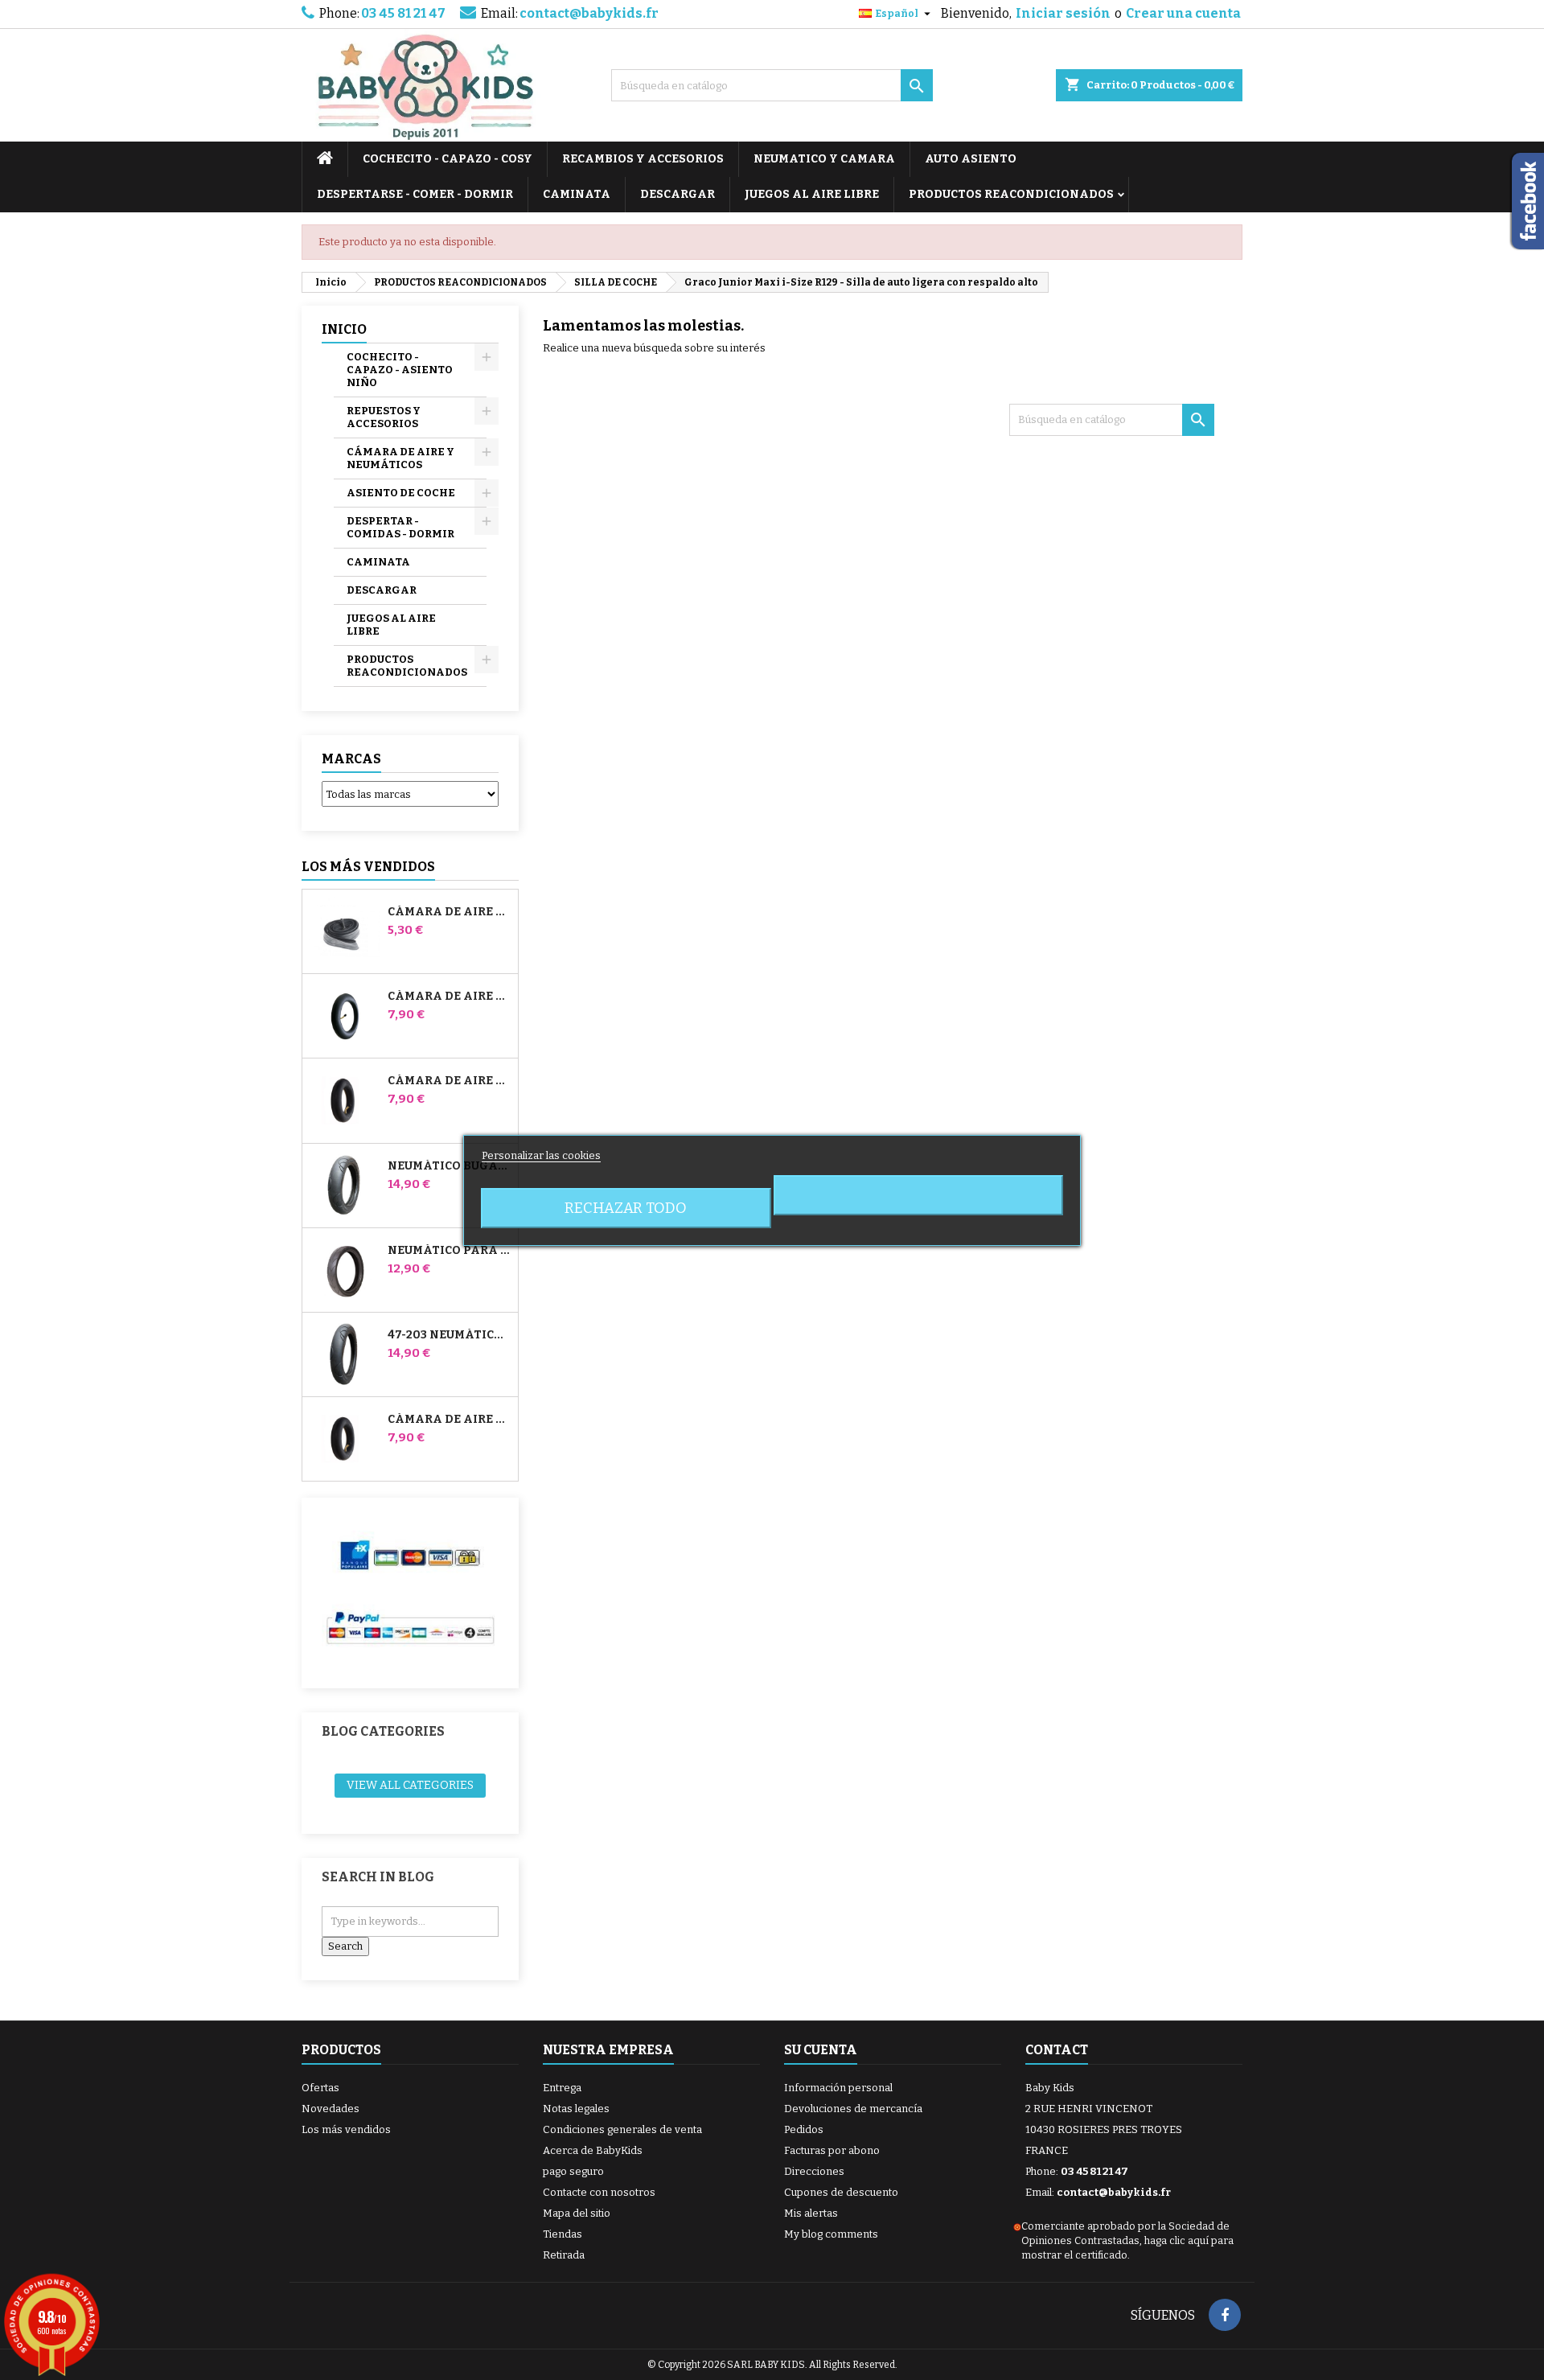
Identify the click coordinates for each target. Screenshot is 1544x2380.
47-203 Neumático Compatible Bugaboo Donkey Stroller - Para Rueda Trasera (450, 1335)
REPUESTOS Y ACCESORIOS (384, 417)
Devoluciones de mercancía (853, 2109)
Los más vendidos (368, 867)
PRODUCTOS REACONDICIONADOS (1011, 194)
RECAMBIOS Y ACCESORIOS (643, 159)
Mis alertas (811, 2213)
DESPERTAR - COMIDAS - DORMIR (400, 527)
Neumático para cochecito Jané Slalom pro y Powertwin (450, 1251)
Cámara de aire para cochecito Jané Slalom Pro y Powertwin (450, 997)
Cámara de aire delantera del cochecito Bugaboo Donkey (450, 1081)
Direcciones (814, 2171)
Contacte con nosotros (599, 2192)
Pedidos (804, 2129)
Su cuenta (821, 2050)
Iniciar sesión (1063, 13)
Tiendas (563, 2234)
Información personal (838, 2088)
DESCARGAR (678, 194)
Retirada (564, 2255)
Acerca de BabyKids (593, 2150)
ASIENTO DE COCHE (401, 493)
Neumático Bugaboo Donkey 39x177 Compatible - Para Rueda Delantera (450, 1166)
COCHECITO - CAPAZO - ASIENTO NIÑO (400, 370)
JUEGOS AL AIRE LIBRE (812, 194)
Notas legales (576, 2109)
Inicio (344, 329)
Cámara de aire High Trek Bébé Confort (450, 912)
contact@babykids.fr (589, 13)
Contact (1057, 2050)
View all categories (410, 1785)
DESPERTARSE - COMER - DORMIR (415, 194)
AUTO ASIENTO (971, 159)
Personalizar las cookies (541, 1155)
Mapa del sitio (577, 2213)
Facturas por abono (832, 2150)
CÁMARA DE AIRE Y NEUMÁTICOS (400, 458)
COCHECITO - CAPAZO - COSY (448, 159)
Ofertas (320, 2088)
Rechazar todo (626, 1208)
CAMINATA (577, 194)
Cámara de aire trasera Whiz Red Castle (450, 1420)
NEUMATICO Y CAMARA (824, 159)
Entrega (562, 2088)
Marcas (351, 759)
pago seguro (573, 2171)
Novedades (331, 2109)
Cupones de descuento (841, 2192)
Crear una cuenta (1183, 13)
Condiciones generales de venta (622, 2129)
